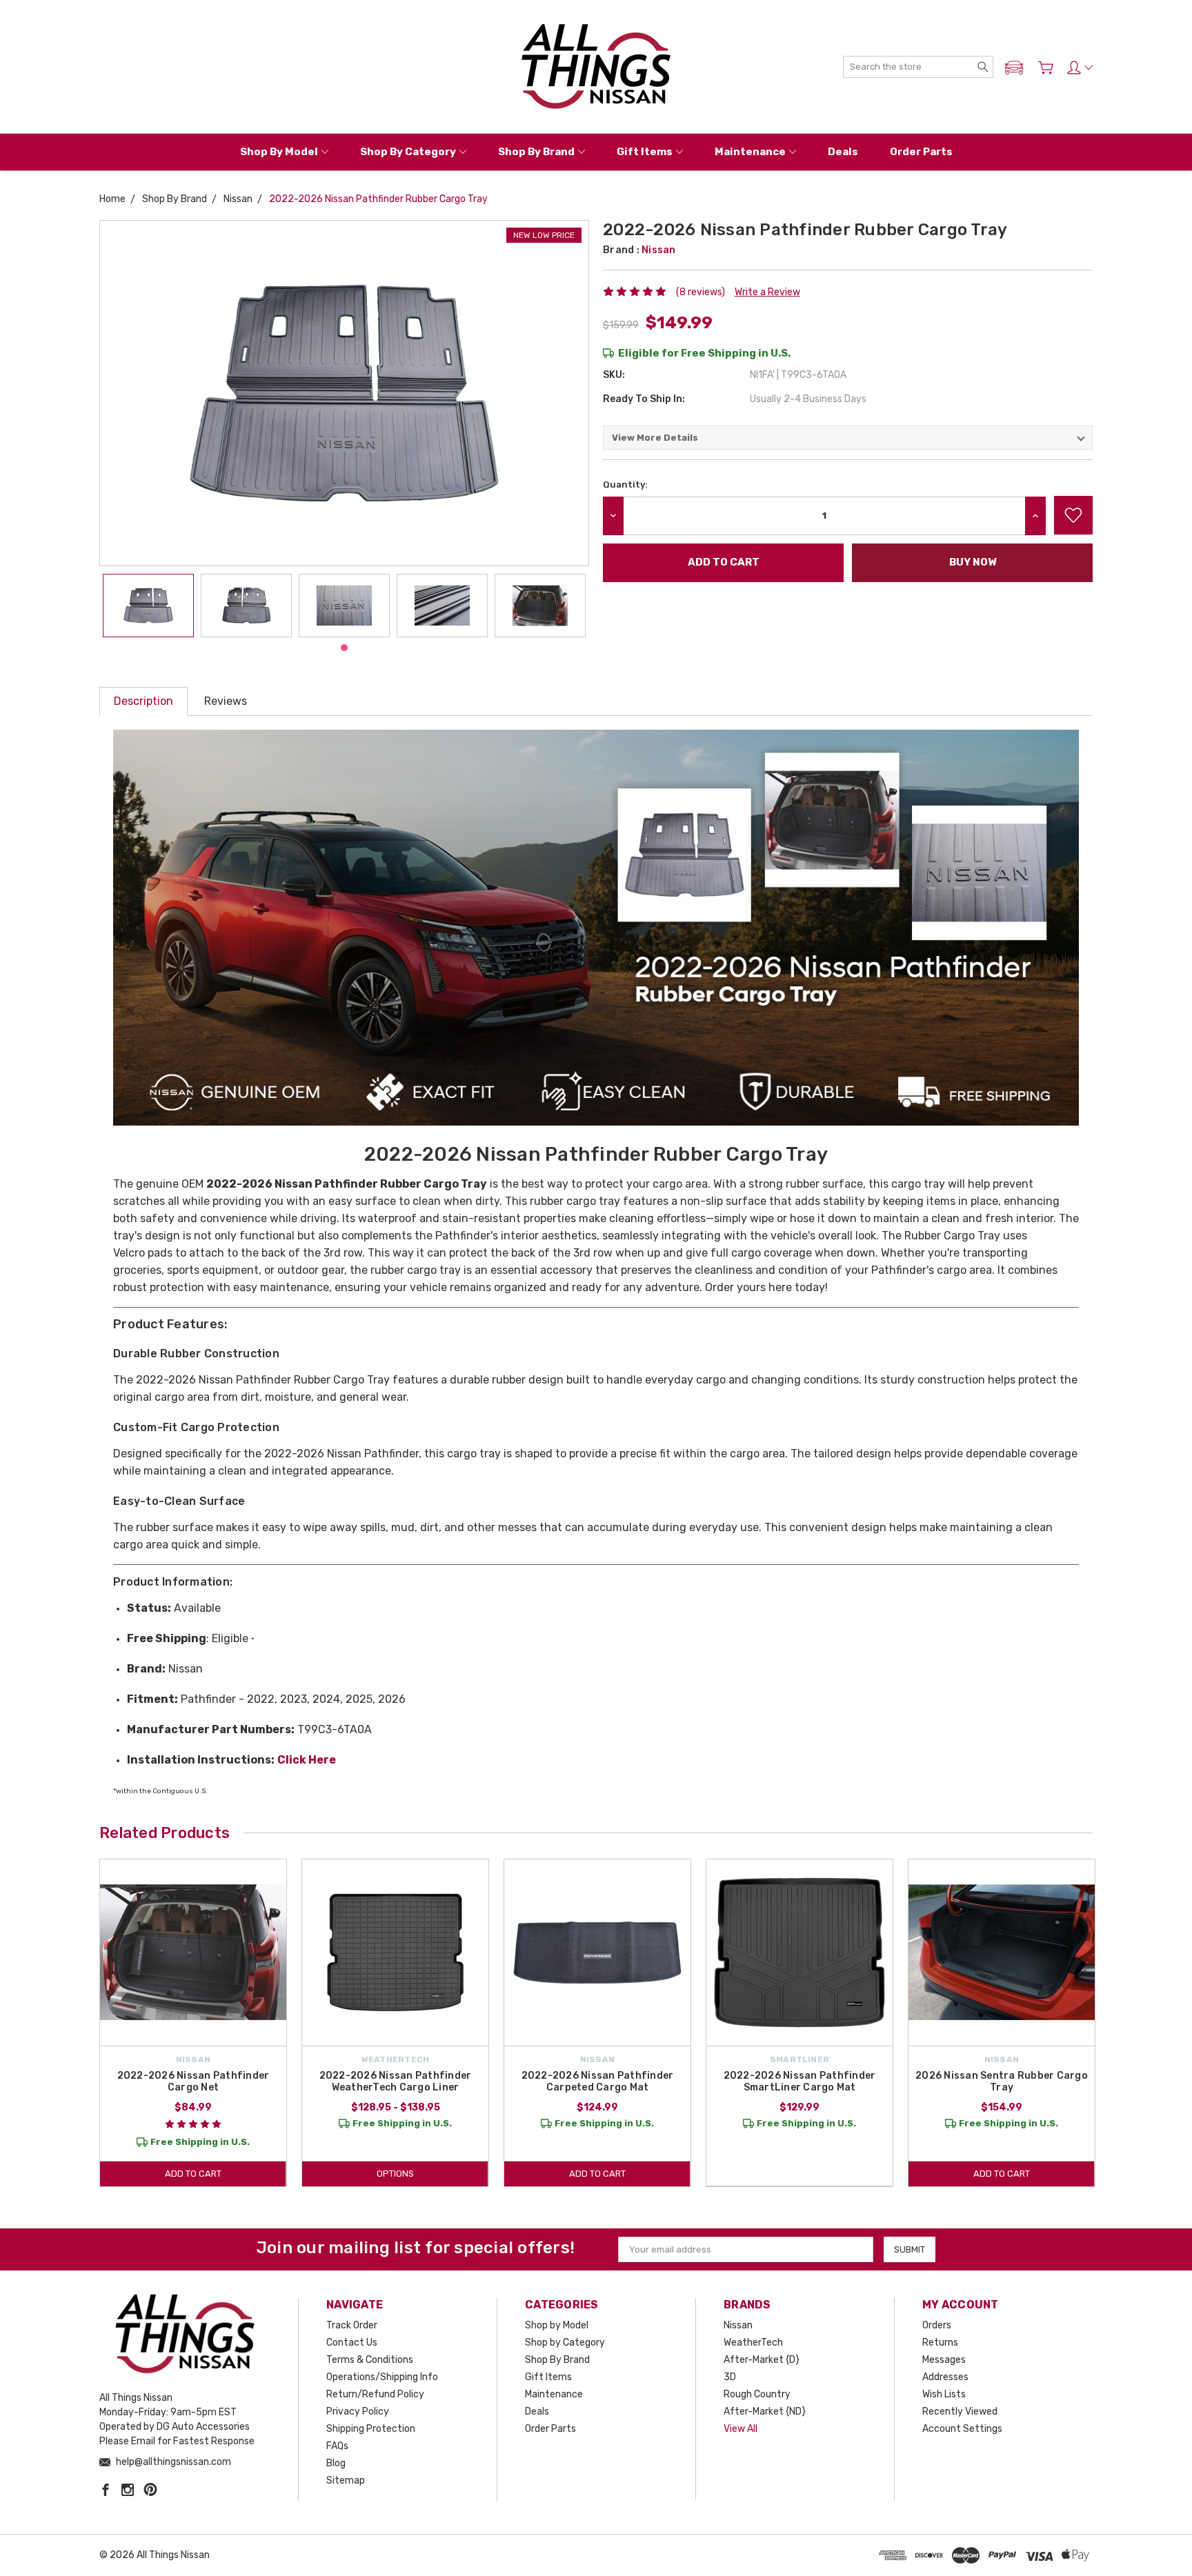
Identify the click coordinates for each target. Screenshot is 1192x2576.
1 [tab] (344, 648)
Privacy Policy (358, 2412)
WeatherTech (753, 2343)
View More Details (655, 438)
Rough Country (757, 2394)
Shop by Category (408, 152)
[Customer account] (1080, 68)
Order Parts (921, 152)
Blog (336, 2463)
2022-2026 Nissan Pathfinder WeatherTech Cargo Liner (396, 2081)
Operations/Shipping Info (382, 2377)
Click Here (307, 1760)
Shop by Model (279, 152)
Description (143, 701)
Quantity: (625, 485)
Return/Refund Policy (375, 2394)
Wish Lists (944, 2394)
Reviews (226, 701)
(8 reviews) (701, 292)
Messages (944, 2360)
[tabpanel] (148, 606)
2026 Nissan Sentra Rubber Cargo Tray (1002, 2081)
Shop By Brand (536, 152)
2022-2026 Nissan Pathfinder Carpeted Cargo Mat (598, 2081)
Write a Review (767, 292)
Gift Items (645, 152)
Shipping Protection (371, 2429)
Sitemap (346, 2480)
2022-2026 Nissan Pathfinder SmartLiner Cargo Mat (800, 2081)
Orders (937, 2325)
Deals (843, 152)
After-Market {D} (762, 2360)
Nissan (738, 2325)
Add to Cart (193, 2174)
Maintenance (750, 152)
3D (730, 2377)
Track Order (352, 2325)
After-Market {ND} (765, 2412)
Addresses (945, 2377)
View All (741, 2429)
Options (395, 2174)
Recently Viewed (960, 2412)
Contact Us (352, 2343)
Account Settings (962, 2429)
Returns (940, 2343)
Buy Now (973, 562)
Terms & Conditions (370, 2360)
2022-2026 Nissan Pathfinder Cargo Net (193, 2081)
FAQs (337, 2446)
